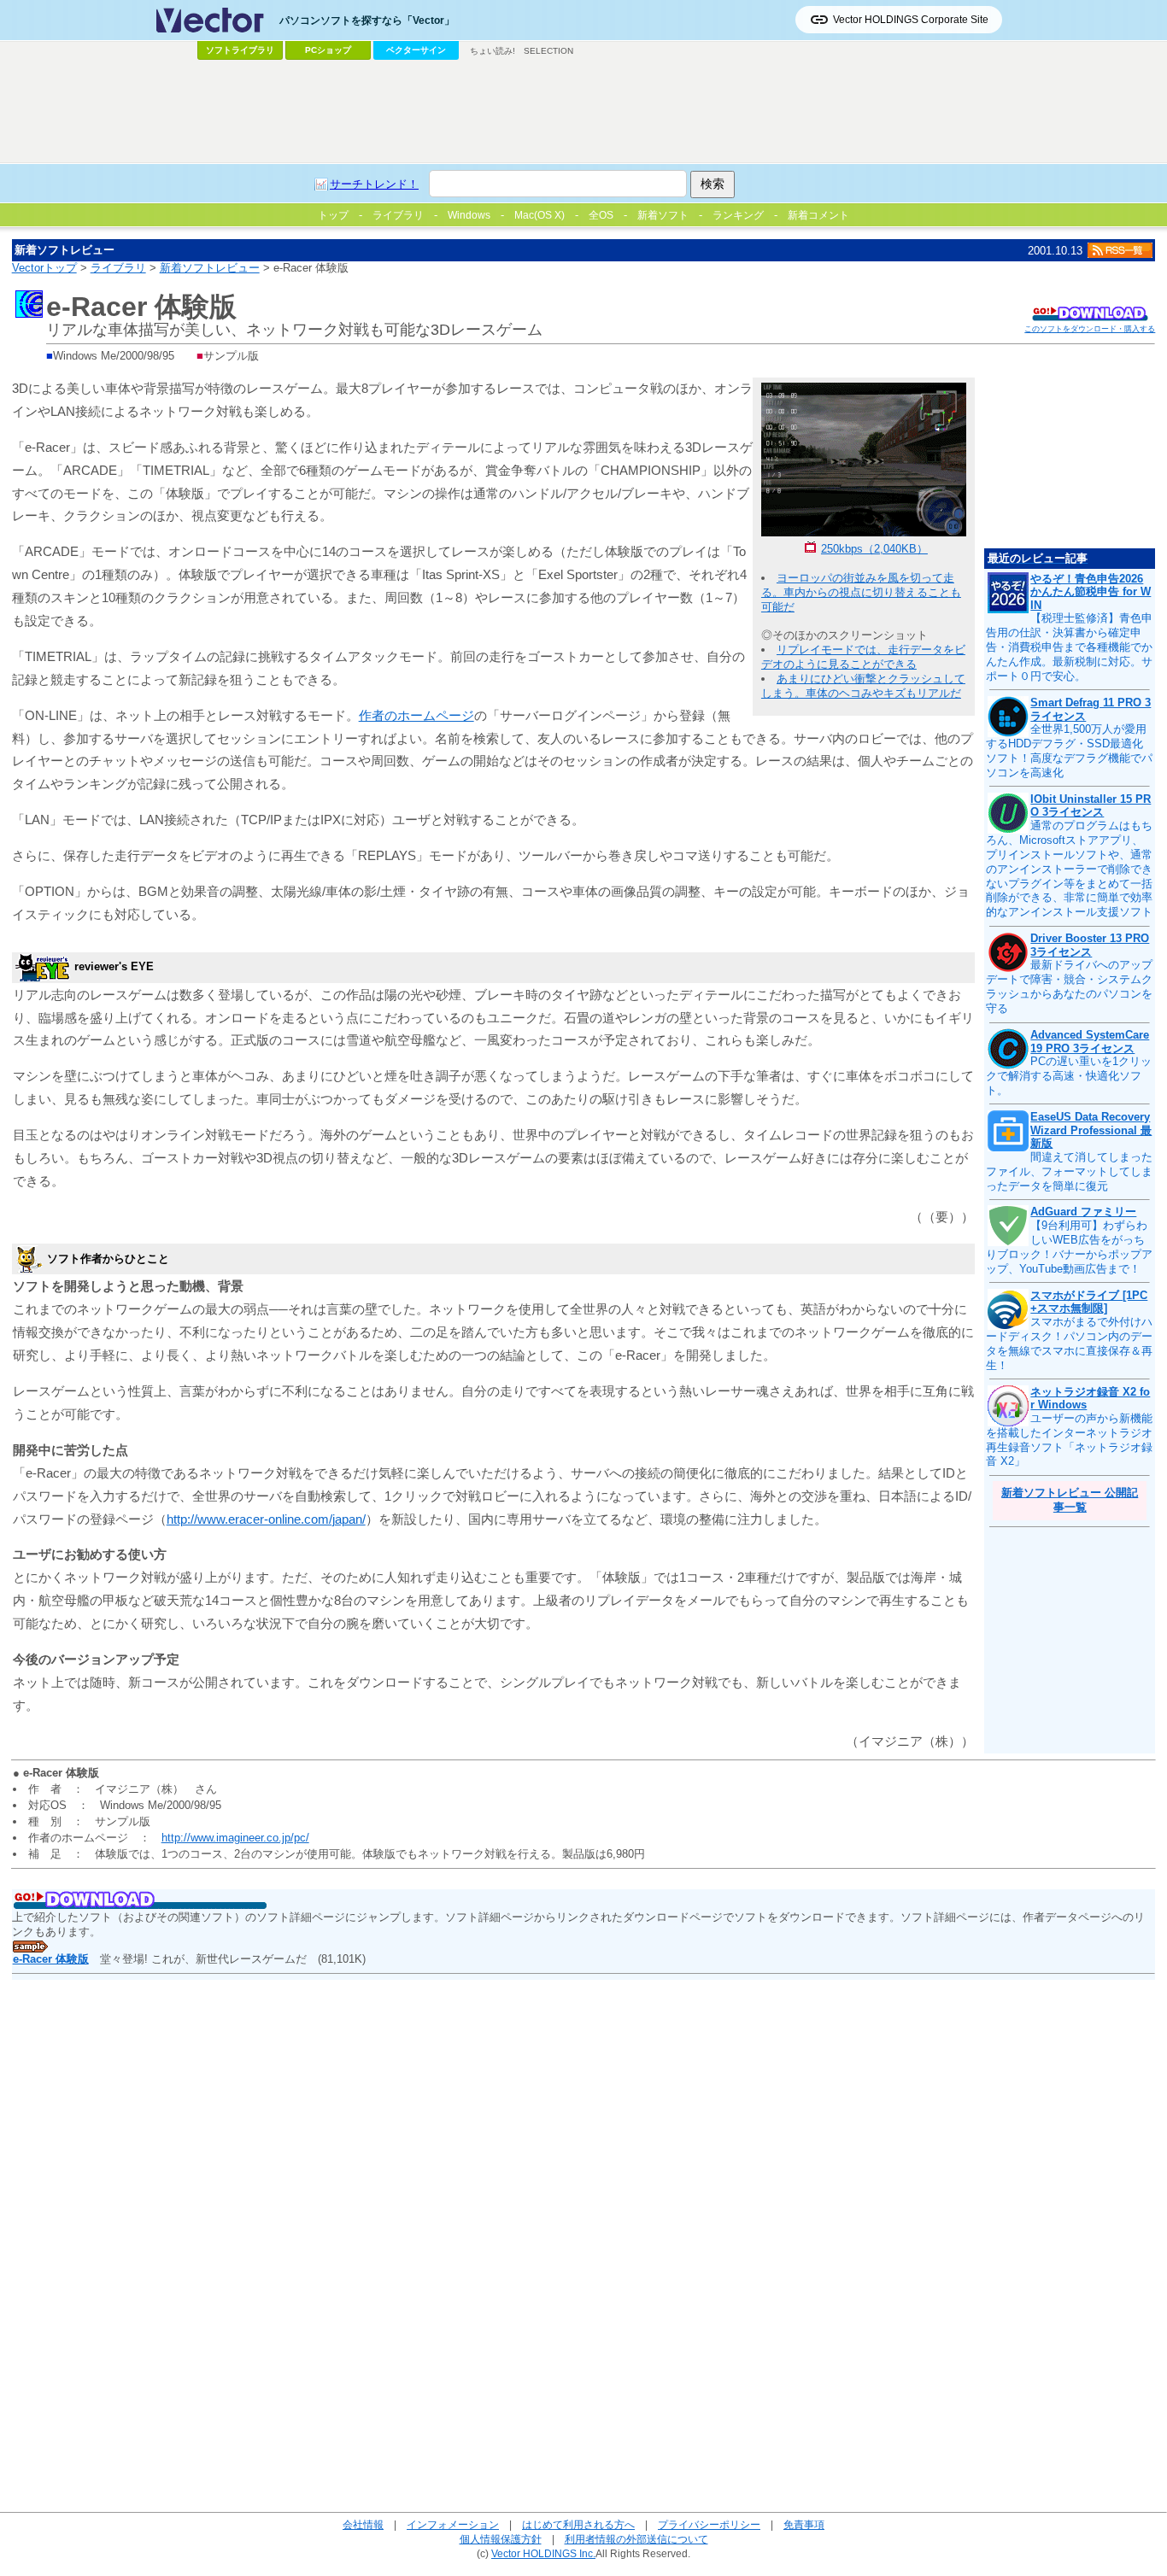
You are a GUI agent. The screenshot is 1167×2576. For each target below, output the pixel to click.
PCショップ (328, 50)
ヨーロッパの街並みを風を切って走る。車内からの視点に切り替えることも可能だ (861, 592)
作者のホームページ (416, 715)
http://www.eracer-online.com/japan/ (266, 1519)
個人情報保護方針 (501, 2539)
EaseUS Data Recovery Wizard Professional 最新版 (1091, 1130)
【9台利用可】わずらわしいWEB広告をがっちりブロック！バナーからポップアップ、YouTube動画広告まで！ (1069, 1247)
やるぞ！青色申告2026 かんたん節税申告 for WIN (1091, 592)
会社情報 (363, 2524)
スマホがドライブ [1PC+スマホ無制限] (1089, 1302)
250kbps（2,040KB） (874, 549)
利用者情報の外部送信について (636, 2539)
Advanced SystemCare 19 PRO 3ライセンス (1090, 1042)
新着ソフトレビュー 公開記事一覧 (1070, 1500)
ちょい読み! (493, 51)
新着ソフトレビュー (210, 268)
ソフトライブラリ (240, 50)
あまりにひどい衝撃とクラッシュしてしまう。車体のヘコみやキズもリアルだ (863, 686)
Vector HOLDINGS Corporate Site (911, 20)
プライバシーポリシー (709, 2524)
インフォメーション (453, 2524)
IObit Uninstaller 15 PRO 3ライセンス (1091, 806)
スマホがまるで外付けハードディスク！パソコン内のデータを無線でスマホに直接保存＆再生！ (1069, 1344)
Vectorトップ (44, 268)
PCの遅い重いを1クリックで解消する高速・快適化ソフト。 (1069, 1076)
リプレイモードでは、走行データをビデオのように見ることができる (863, 657)
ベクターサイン (416, 50)
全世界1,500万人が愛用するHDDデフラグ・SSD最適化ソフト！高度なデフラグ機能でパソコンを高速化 (1069, 751)
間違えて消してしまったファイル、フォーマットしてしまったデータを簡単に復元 (1069, 1171)
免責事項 (804, 2524)
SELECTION (548, 51)
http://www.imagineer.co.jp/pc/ (235, 1838)
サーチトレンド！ (374, 184)
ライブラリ (118, 268)
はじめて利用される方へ (578, 2524)
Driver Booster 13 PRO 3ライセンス (1090, 945)
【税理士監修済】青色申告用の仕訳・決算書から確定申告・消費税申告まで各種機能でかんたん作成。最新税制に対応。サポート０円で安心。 (1069, 647)
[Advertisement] (583, 112)
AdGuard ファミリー (1083, 1212)
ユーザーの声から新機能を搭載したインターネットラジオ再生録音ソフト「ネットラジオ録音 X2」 (1069, 1440)
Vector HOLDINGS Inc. (543, 2553)
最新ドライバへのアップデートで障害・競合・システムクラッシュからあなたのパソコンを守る (1069, 986)
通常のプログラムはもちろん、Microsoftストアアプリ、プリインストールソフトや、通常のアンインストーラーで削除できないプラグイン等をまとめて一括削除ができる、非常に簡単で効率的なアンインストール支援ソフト (1069, 869)
